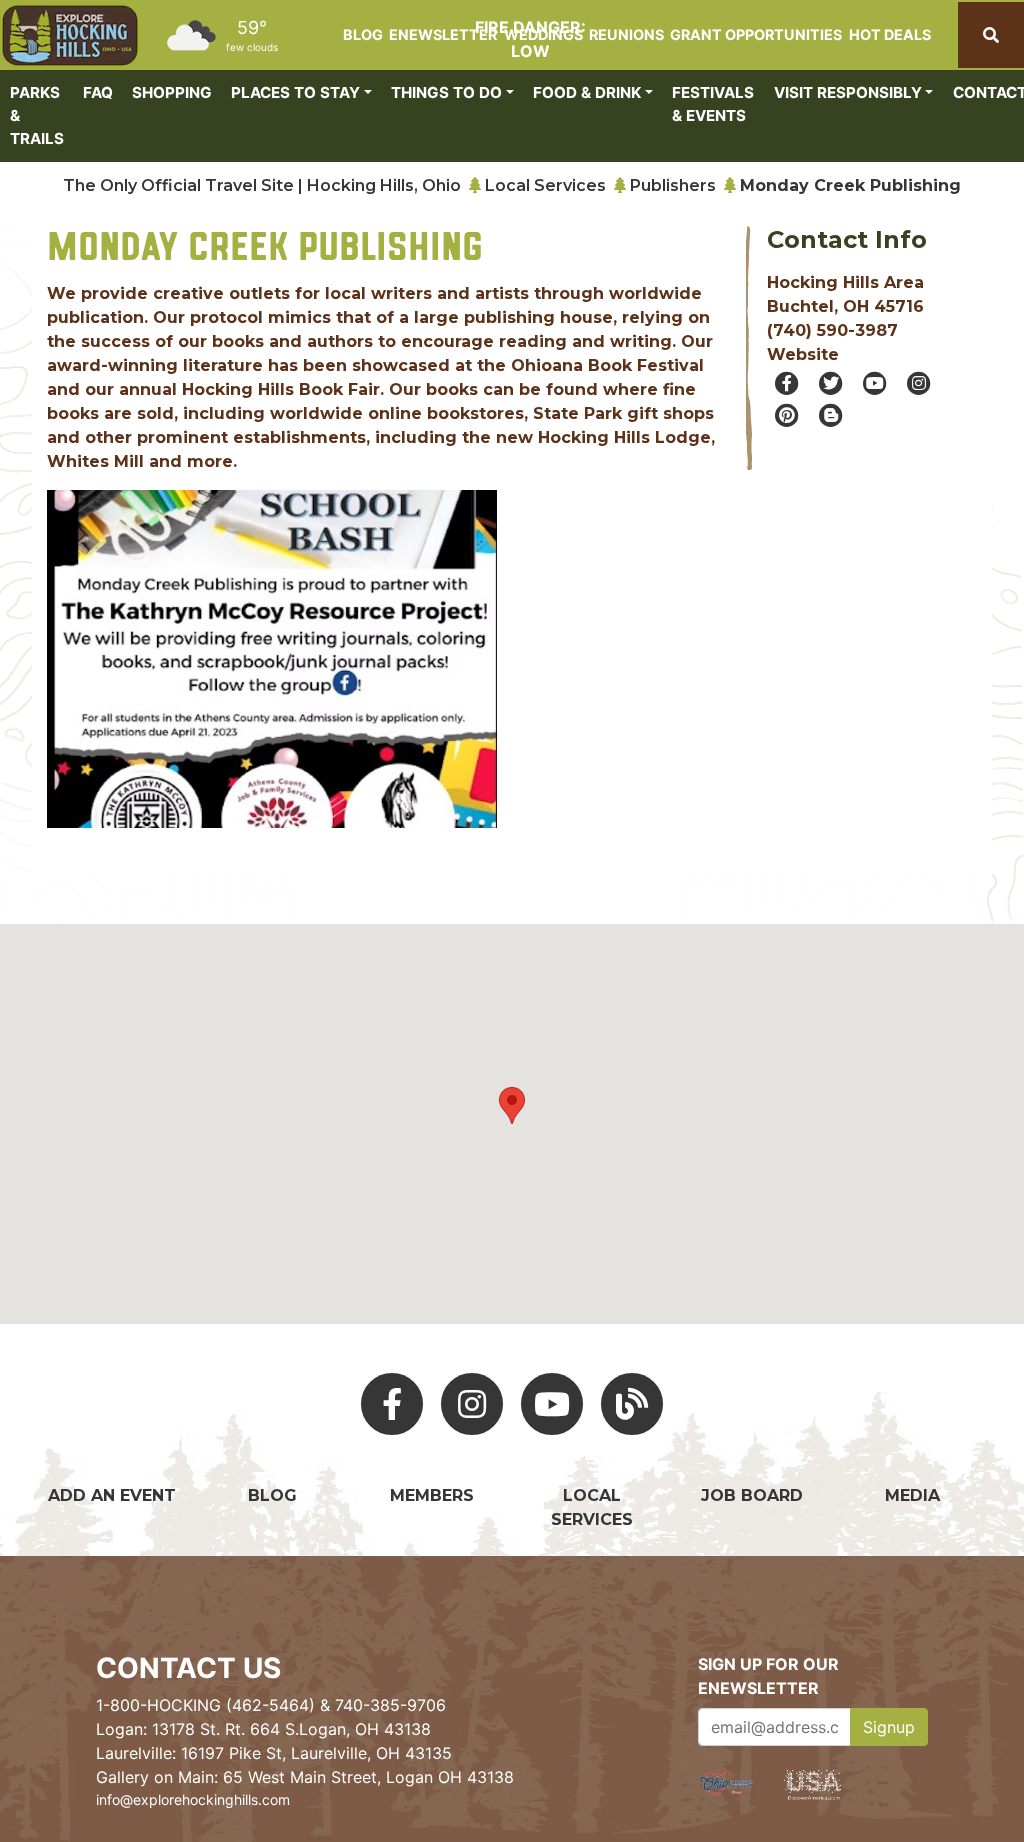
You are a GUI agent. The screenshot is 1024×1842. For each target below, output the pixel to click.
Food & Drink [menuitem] (587, 92)
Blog (272, 1495)
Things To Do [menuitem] (446, 92)
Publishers (673, 185)
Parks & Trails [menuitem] (37, 115)
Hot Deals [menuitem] (890, 34)
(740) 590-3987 (832, 330)
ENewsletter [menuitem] (443, 34)
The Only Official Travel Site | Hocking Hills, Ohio (262, 185)
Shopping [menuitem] (172, 92)
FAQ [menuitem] (98, 92)
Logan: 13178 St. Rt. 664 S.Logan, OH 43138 (263, 1729)
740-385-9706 (390, 1705)
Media (912, 1495)
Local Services (545, 185)
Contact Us (188, 1668)
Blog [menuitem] (363, 34)
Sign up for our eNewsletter (768, 1676)
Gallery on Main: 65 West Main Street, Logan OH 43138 (305, 1777)
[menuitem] (70, 35)
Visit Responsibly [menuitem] (848, 92)
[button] (81, 683)
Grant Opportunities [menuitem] (756, 34)
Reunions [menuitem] (626, 34)
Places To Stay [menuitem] (295, 92)
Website (803, 354)
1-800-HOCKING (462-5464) (205, 1705)
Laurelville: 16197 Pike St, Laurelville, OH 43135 (274, 1753)
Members (432, 1495)
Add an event (112, 1495)
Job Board (752, 1495)
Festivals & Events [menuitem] (713, 104)
